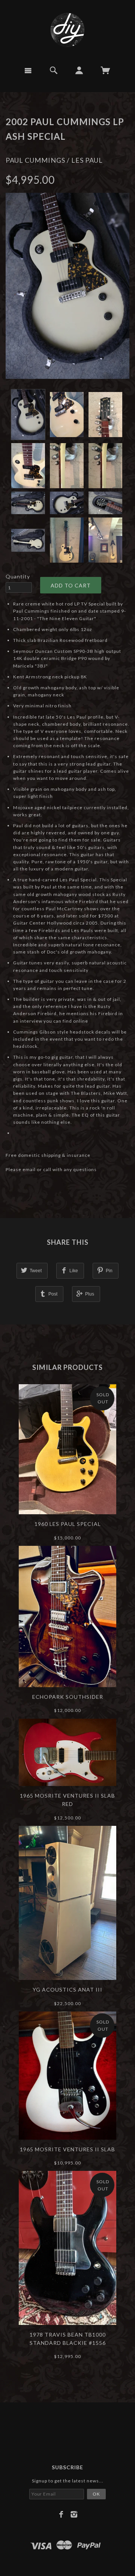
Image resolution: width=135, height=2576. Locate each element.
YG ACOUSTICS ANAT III (67, 1990)
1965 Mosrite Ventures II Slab (67, 2149)
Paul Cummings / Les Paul (54, 160)
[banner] (67, 30)
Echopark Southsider (68, 1697)
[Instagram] (74, 2514)
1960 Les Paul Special (68, 1524)
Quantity (18, 576)
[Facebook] (61, 2514)
